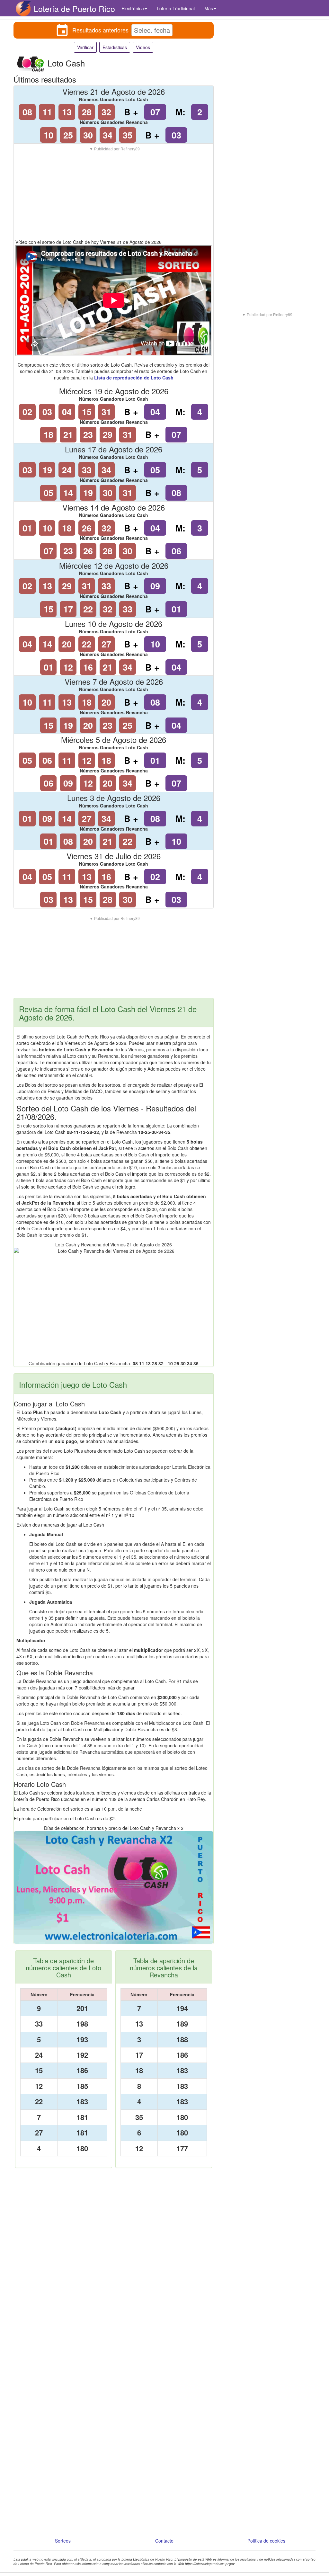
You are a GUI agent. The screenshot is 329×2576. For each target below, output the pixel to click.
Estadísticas (115, 47)
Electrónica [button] (133, 8)
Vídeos (143, 47)
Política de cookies (266, 2541)
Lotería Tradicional (176, 8)
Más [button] (209, 8)
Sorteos (63, 2541)
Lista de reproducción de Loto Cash (134, 378)
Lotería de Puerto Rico (74, 8)
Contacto (164, 2541)
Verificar (85, 47)
